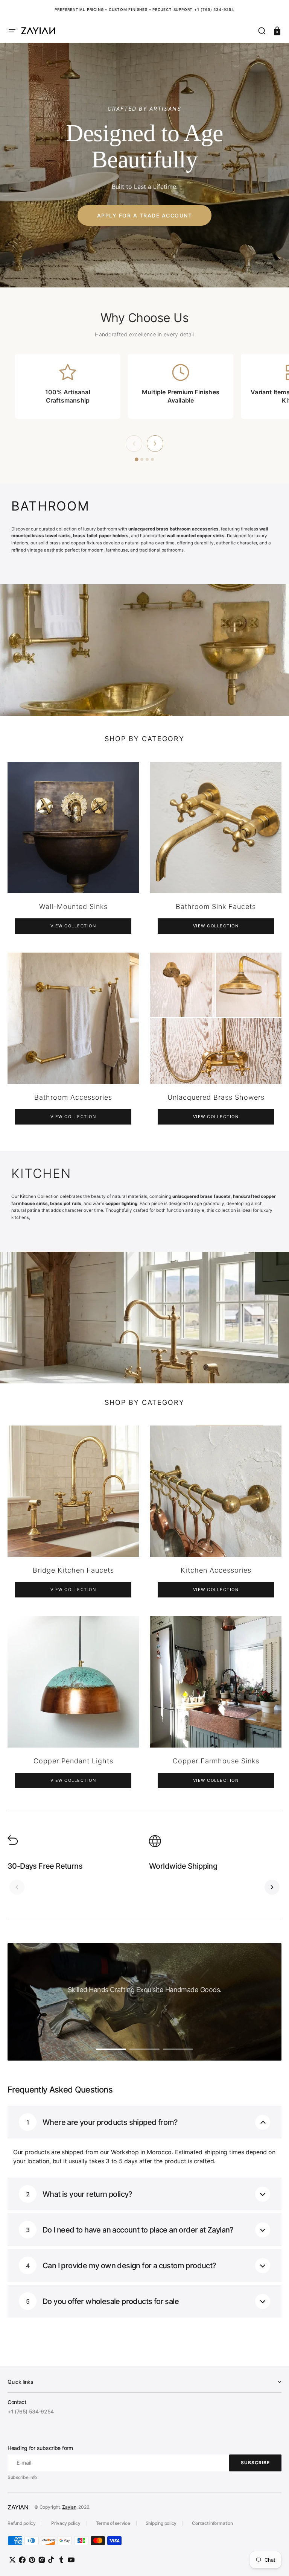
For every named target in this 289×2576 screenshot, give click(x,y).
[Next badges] (155, 444)
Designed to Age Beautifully (144, 146)
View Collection (73, 926)
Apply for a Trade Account (145, 215)
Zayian (69, 2507)
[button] (12, 31)
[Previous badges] (134, 444)
